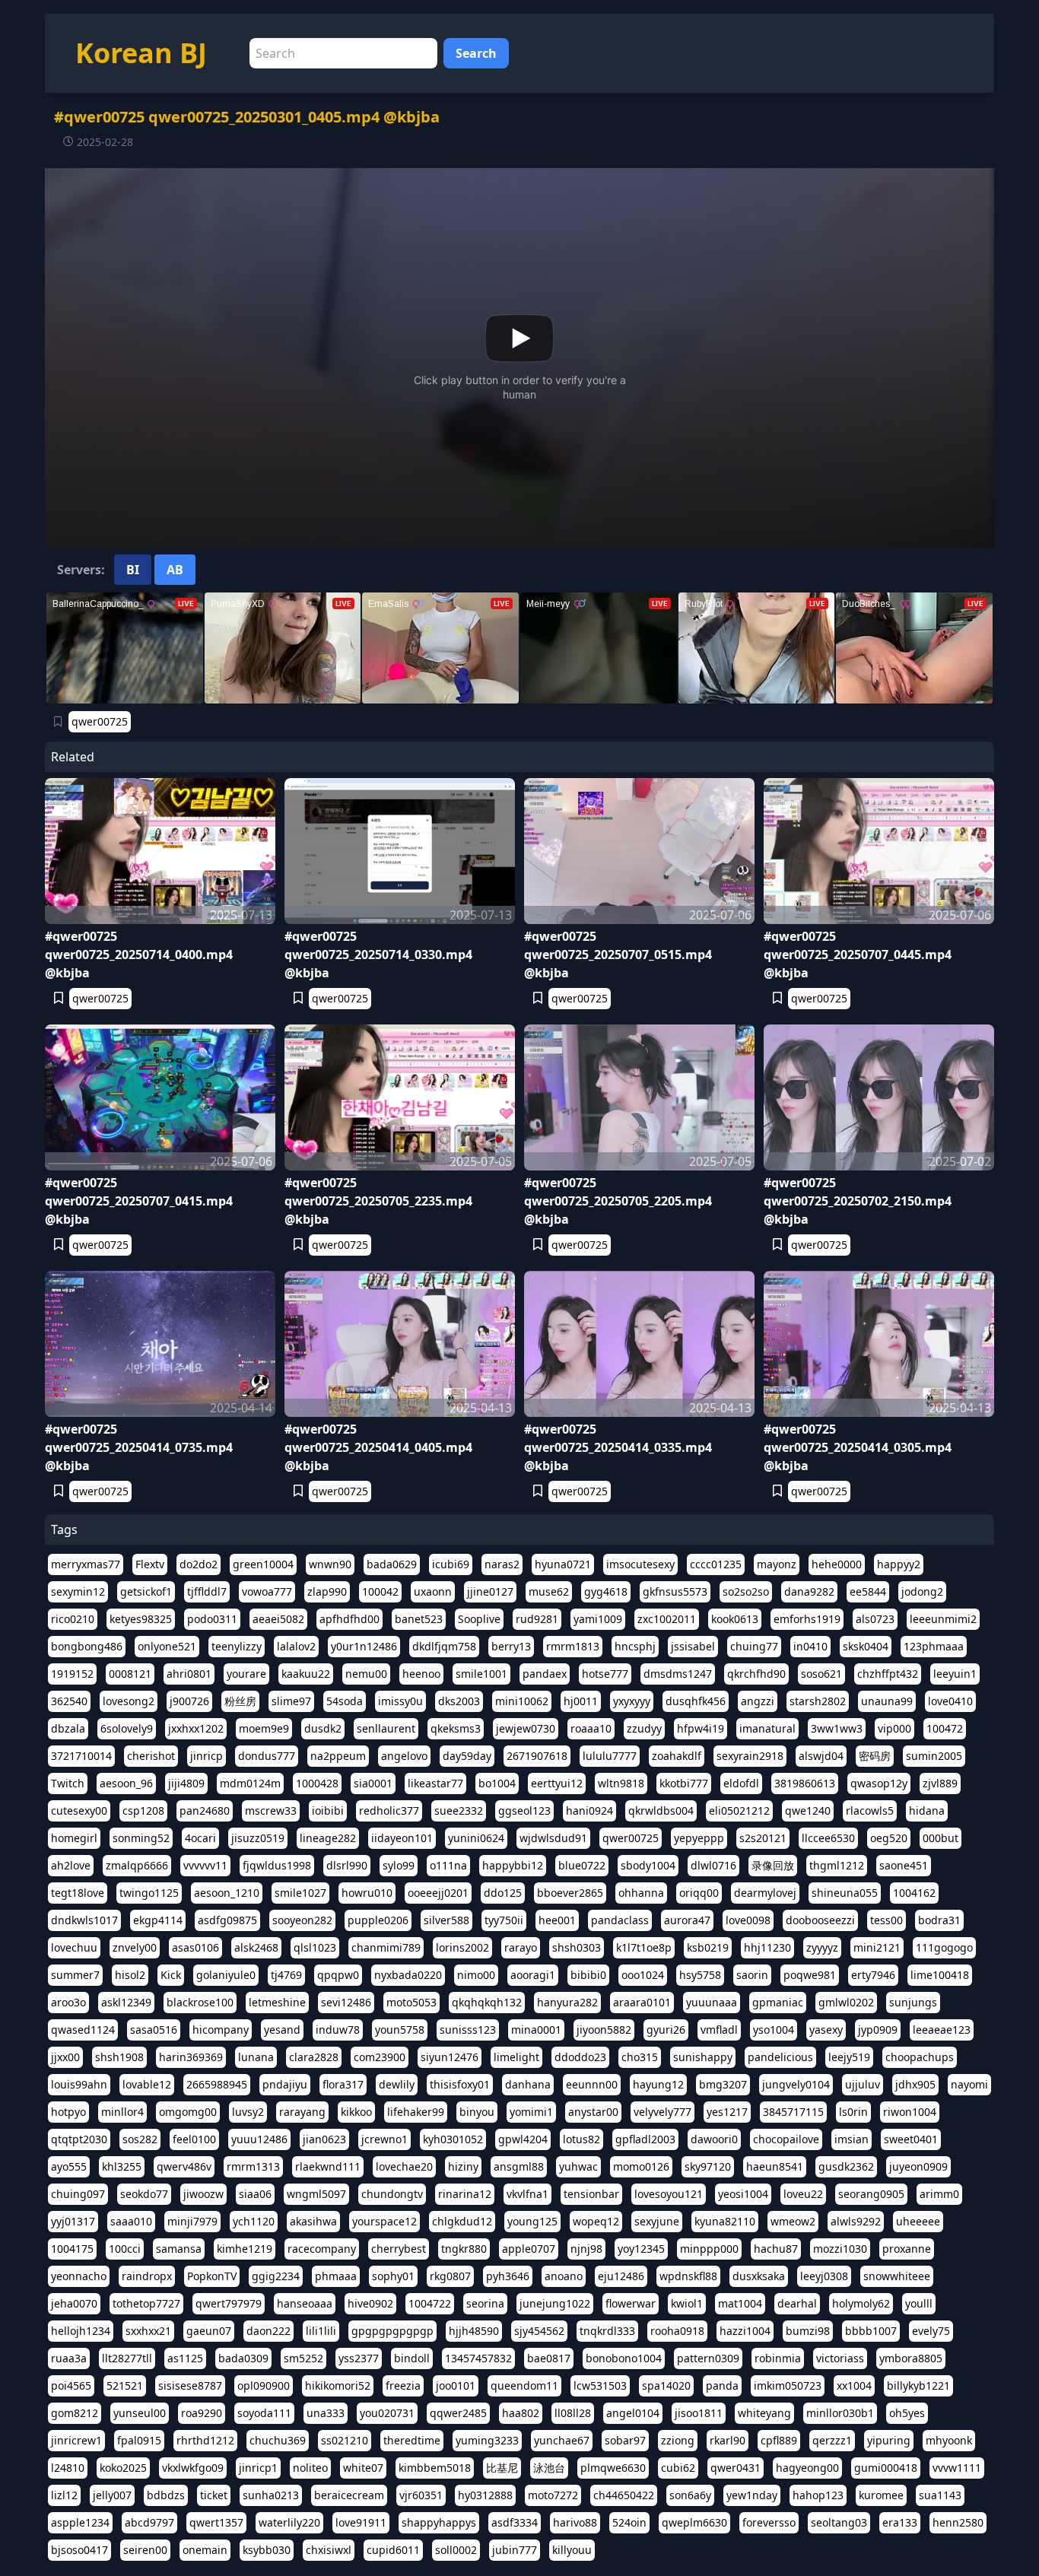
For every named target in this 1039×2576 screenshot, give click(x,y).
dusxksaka (759, 2276)
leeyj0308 (824, 2276)
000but (941, 1838)
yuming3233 (487, 2440)
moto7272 (553, 2495)
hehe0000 (837, 1564)
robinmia (778, 2358)
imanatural (767, 1728)
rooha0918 (677, 2331)
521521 (125, 2385)
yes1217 (727, 2112)
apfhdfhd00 (350, 1619)
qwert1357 (216, 2522)
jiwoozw (203, 2194)
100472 (945, 1728)
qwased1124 (83, 2030)
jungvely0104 (796, 2084)
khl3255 (122, 2166)
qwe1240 (808, 1811)
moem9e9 (264, 1728)
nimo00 (476, 1975)
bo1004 (497, 1783)
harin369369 (191, 2057)
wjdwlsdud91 (553, 1838)
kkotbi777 (684, 1783)
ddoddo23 (580, 2057)
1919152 (72, 1674)
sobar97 (625, 2440)
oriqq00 (699, 1893)
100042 (380, 1591)
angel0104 (633, 2413)
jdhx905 (915, 2084)
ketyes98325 (141, 1619)
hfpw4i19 (701, 1728)
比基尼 (502, 2468)
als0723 (875, 1619)
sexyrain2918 (750, 1756)
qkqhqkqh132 (487, 2002)
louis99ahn (79, 2084)
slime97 (291, 1701)
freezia (403, 2385)
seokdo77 (144, 2194)
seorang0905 (871, 2194)
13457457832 (478, 2358)
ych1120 (254, 2221)
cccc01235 (716, 1564)
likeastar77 (435, 1783)
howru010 (367, 1893)
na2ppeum (338, 1756)
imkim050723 (788, 2385)
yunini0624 (476, 1838)
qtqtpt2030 (79, 2139)
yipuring (889, 2440)
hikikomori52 (338, 2385)
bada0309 (243, 2358)
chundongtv (392, 2194)
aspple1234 (80, 2522)
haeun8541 (775, 2166)
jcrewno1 (384, 2139)
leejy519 (849, 2057)
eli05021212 (739, 1811)
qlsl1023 (315, 1947)
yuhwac (578, 2166)
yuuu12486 (259, 2139)
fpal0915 (139, 2440)
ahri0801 (189, 1674)
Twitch (68, 1783)
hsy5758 (700, 1975)
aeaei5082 (278, 1619)
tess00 (886, 1920)
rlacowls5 (870, 1811)
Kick (171, 1975)
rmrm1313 (253, 2166)
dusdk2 (323, 1728)
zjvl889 (940, 1783)
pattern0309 (708, 2358)
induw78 (338, 2030)
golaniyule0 (226, 1975)
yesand (282, 2030)
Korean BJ (141, 53)
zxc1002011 (667, 1619)
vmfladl (719, 2030)
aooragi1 (533, 1975)
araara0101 (642, 2002)
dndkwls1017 (84, 1920)
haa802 (521, 2413)
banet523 (419, 1619)
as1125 (185, 2358)
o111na (448, 1865)
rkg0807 (450, 2276)
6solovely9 (127, 1728)
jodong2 (922, 1591)
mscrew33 (271, 1811)
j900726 (189, 1701)
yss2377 (359, 2358)
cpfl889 (779, 2440)
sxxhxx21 (148, 2331)
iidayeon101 (402, 1838)
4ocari (200, 1838)
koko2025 (123, 2468)
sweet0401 (911, 2139)
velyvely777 (662, 2112)
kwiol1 (687, 2303)
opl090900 (264, 2385)
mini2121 (877, 1947)
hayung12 (658, 2084)
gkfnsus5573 (675, 1591)
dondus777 (267, 1756)
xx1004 (854, 2385)
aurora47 (687, 1920)
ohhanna (641, 1893)
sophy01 (393, 2276)
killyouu (572, 2550)
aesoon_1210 (227, 1893)
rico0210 (73, 1619)
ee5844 (868, 1591)
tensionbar (591, 2194)
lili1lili (321, 2331)
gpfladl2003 (645, 2139)
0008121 (130, 1674)
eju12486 (621, 2276)
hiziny (463, 2166)
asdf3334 (515, 2522)
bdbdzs (166, 2495)
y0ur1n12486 (364, 1646)
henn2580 (958, 2522)
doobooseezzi (820, 1920)
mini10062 (522, 1701)
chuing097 (78, 2194)
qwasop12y (879, 1783)
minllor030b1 (840, 2413)
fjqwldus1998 (277, 1865)
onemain (205, 2550)
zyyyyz (822, 1947)
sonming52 (141, 1838)
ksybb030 (267, 2550)
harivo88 (575, 2522)
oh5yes (907, 2413)
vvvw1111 (957, 2468)
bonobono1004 (624, 2358)
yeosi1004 (743, 2194)
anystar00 (593, 2112)
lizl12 (64, 2495)
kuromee (881, 2495)
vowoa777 (267, 1591)
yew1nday (752, 2495)
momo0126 (641, 2166)
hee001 (557, 1920)
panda (722, 2385)
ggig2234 (276, 2276)
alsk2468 (256, 1947)
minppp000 (709, 2249)
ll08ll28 (573, 2413)
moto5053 (411, 2002)
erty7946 (873, 1975)
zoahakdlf (677, 1756)
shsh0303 (577, 1947)
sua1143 (940, 2495)
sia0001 (373, 1783)
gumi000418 (886, 2468)
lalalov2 (296, 1646)
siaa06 (255, 2194)
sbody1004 (648, 1865)
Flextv (150, 1564)
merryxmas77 (86, 1564)
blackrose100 (200, 2002)
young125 (532, 2221)
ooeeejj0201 (438, 1893)
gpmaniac (778, 2002)
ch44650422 (624, 2495)
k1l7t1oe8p (644, 1947)
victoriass (840, 2358)
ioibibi (328, 1811)
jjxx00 (65, 2057)
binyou (477, 2112)
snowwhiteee (897, 2276)
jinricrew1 (76, 2440)
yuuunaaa (712, 2002)
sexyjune (657, 2221)
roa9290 (202, 2413)
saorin (752, 1975)
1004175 (72, 2249)
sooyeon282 (302, 1920)
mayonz (777, 1564)
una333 (326, 2413)
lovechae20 (404, 2166)
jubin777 (515, 2550)
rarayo (521, 1947)
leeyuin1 (955, 1674)
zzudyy (644, 1728)
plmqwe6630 (613, 2468)
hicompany (221, 2030)
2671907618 (537, 1756)
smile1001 (481, 1674)
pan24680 (205, 1811)
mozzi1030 (840, 2249)
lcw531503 (600, 2385)
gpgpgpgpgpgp (392, 2331)
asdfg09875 (227, 1920)
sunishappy (703, 2057)
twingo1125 (149, 1893)
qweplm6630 (694, 2522)
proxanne (907, 2249)
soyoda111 (264, 2413)
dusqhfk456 (696, 1701)
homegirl (74, 1838)
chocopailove (786, 2139)
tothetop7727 (146, 2303)
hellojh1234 (81, 2331)
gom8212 (75, 2413)
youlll (919, 2303)
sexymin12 (78, 1591)
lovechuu (74, 1947)
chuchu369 (278, 2440)
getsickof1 (146, 1591)
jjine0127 (490, 1591)
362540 (69, 1701)
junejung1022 (555, 2303)
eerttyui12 (557, 1783)
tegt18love (78, 1893)
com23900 (380, 2057)
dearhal (797, 2303)
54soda (345, 1701)
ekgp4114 (158, 1920)
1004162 (914, 1893)
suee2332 (459, 1811)
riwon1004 (910, 2112)
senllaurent (386, 1728)
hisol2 (130, 1975)
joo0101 (456, 2385)
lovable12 (147, 2084)
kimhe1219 (245, 2249)
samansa (179, 2249)
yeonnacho (79, 2276)
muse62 (549, 1591)
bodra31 (939, 1920)
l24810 (68, 2468)
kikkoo (356, 2112)
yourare (246, 1674)
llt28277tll (127, 2358)
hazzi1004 (745, 2331)
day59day (467, 1756)
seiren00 (145, 2550)
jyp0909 (878, 2030)
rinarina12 (465, 2194)
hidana (927, 1811)
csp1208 (143, 1811)
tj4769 (286, 1975)
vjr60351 (421, 2495)
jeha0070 (74, 2303)
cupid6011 (393, 2550)
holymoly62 (861, 2303)
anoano (564, 2276)
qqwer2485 (458, 2413)
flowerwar (631, 2303)
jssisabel (693, 1646)
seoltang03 (839, 2522)
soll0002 (456, 2550)
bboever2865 (570, 1893)
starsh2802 (818, 1701)
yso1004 (774, 2030)
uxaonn (433, 1591)
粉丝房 (240, 1701)
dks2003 (459, 1701)
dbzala (68, 1728)
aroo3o (68, 2002)
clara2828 (314, 2057)
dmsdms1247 (678, 1674)
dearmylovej (765, 1893)
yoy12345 (641, 2249)
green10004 (263, 1564)
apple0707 (529, 2249)
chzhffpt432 (888, 1674)
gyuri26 (666, 2030)
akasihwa (313, 2221)
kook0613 (735, 1619)
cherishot (151, 1756)
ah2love (71, 1865)
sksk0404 (866, 1646)
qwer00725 (100, 721)
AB (175, 570)
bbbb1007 (871, 2331)
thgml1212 (837, 1865)
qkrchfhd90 (756, 1674)
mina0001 (536, 2030)
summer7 (75, 1975)
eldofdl (741, 1783)
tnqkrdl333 (607, 2331)
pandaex (545, 1674)
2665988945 (217, 2084)
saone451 (904, 1865)
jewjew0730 (526, 1728)
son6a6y (690, 2495)
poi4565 (71, 2385)
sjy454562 (539, 2331)
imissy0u (400, 1701)
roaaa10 (591, 1728)
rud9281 (537, 1619)
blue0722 (582, 1865)
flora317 (343, 2084)
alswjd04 (821, 1756)
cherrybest (399, 2249)
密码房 (875, 1756)
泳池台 (549, 2468)
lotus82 (581, 2139)
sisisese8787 (190, 2385)
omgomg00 (188, 2112)
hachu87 (776, 2249)
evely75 (931, 2331)
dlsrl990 (347, 1865)
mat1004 (740, 2303)
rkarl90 (728, 2440)
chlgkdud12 (462, 2221)
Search (476, 53)
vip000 (894, 1728)
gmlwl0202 (846, 2002)
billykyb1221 (918, 2385)
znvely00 (135, 1947)
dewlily (397, 2084)
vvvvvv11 (205, 1865)
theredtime (412, 2440)
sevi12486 (346, 2002)
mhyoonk (949, 2440)
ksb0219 (708, 1947)
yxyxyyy (632, 1701)
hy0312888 (485, 2495)
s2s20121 (763, 1838)
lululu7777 (610, 1756)
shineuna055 (845, 1893)
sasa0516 (154, 2030)
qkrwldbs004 (661, 1811)
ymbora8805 (911, 2358)
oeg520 (889, 1838)
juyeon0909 (918, 2166)
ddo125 (503, 1893)
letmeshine (277, 2002)
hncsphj (635, 1646)
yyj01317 (73, 2221)
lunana (256, 2057)
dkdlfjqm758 (444, 1646)
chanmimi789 (386, 1947)
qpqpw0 (338, 1975)
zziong (678, 2440)
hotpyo (68, 2112)
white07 (363, 2468)
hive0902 (370, 2303)
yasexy (826, 2030)
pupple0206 (378, 1920)
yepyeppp (699, 1838)
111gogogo (944, 1947)
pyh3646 (508, 2276)
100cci (125, 2249)
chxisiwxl (329, 2550)
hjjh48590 (474, 2331)
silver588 (446, 1920)
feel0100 (194, 2139)
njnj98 (586, 2249)
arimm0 (939, 2194)
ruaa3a (69, 2358)
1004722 (430, 2303)
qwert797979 (229, 2303)
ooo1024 (643, 1975)
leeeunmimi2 (943, 1619)
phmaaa (336, 2276)
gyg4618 (606, 1591)
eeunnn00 (592, 2084)
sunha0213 (271, 2495)
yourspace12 (384, 2221)
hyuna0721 (563, 1564)
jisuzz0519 (258, 1838)
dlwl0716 (713, 1865)
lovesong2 (129, 1701)
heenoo (421, 1674)
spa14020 (666, 2385)
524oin (629, 2522)
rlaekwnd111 (328, 2166)
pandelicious (780, 2057)
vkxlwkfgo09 (193, 2468)
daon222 (268, 2331)
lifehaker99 (416, 2112)
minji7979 (192, 2221)
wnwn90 (330, 1564)
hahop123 (818, 2495)
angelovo (404, 1756)
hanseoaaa (305, 2303)
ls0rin (853, 2112)
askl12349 (126, 2002)
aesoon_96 (126, 1783)
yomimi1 (531, 2112)
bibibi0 (588, 1975)
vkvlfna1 (527, 2194)
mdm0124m (250, 1783)
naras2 (502, 1564)
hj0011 (581, 1701)
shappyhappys (439, 2522)
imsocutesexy (640, 1564)
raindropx (147, 2276)
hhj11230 (767, 1947)
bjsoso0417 (79, 2550)
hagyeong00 (807, 2468)
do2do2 (199, 1564)
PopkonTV (212, 2276)
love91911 (361, 2522)
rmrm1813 (573, 1646)
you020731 (387, 2413)
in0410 (810, 1646)
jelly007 (112, 2495)
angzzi (758, 1701)
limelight (516, 2057)
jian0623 (324, 2139)
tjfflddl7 (207, 1591)
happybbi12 (513, 1865)
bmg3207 (723, 2084)
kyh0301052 (453, 2139)
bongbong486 (87, 1646)
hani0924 (589, 1811)
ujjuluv (863, 2084)
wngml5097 (316, 2194)
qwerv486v (184, 2166)
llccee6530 (828, 1838)
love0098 (748, 1920)
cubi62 (678, 2468)
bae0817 (549, 2358)
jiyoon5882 (604, 2030)
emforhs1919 (807, 1619)
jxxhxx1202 (196, 1728)
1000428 (317, 1783)
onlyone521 (167, 1646)
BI (133, 570)
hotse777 (605, 1674)
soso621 (821, 1674)
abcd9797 (149, 2522)
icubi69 (451, 1564)
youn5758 (400, 2030)
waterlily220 (289, 2522)
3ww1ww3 (837, 1728)
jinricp (207, 1756)
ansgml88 (519, 2166)
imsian (852, 2139)
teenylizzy (237, 1646)
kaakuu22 (306, 1674)
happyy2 (899, 1564)
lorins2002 (462, 1947)
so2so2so (746, 1591)
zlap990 (327, 1591)
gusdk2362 (846, 2166)
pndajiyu (285, 2084)
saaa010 (131, 2221)
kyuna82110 (725, 2221)
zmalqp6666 (137, 1865)
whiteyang (764, 2413)
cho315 (640, 2057)
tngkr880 (464, 2249)
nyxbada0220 (408, 1975)
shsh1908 (119, 2057)
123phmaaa (934, 1646)
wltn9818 (621, 1783)
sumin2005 (934, 1756)
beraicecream (349, 2495)
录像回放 (773, 1865)
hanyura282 (567, 2002)
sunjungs (913, 2002)
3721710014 (81, 1756)
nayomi (969, 2084)
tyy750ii (504, 1920)
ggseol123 (524, 1811)
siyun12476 (450, 2057)
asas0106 (195, 1947)
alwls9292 (856, 2221)
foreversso (769, 2522)
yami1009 (598, 1619)
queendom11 (524, 2385)
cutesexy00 (79, 1811)
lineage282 (328, 1838)
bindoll (412, 2358)
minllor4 (122, 2112)
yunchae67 (562, 2440)
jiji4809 (186, 1783)
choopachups (920, 2057)
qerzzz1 (832, 2440)
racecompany (322, 2249)
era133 (900, 2522)
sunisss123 (468, 2030)
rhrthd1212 (205, 2440)
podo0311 (212, 1619)
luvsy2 (248, 2112)
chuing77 (754, 1646)
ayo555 (69, 2166)
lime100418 (940, 1975)
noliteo (310, 2468)
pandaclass (620, 1920)
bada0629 (392, 1564)
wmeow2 (793, 2221)
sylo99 (399, 1865)
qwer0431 (736, 2468)
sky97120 (708, 2166)
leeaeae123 (942, 2030)
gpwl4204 (523, 2139)
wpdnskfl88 (688, 2276)
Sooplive (479, 1619)
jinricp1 (258, 2468)
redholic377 (389, 1811)
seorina (485, 2303)
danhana (528, 2084)
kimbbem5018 (435, 2468)
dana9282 (809, 1591)
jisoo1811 (699, 2413)
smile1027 (300, 1893)
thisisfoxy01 (460, 2084)
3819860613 (805, 1783)
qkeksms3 (456, 1728)
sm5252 (303, 2358)
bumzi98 (808, 2331)
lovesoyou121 (669, 2194)
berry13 (511, 1646)
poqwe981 (810, 1975)
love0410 (950, 1701)
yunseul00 (140, 2413)
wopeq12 (596, 2221)
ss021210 (345, 2440)
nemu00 (366, 1674)
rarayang (302, 2112)
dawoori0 (714, 2139)
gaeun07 (209, 2331)
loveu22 (803, 2194)
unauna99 (887, 1701)
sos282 (140, 2139)
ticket (214, 2495)
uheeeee (918, 2221)
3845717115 (793, 2112)
